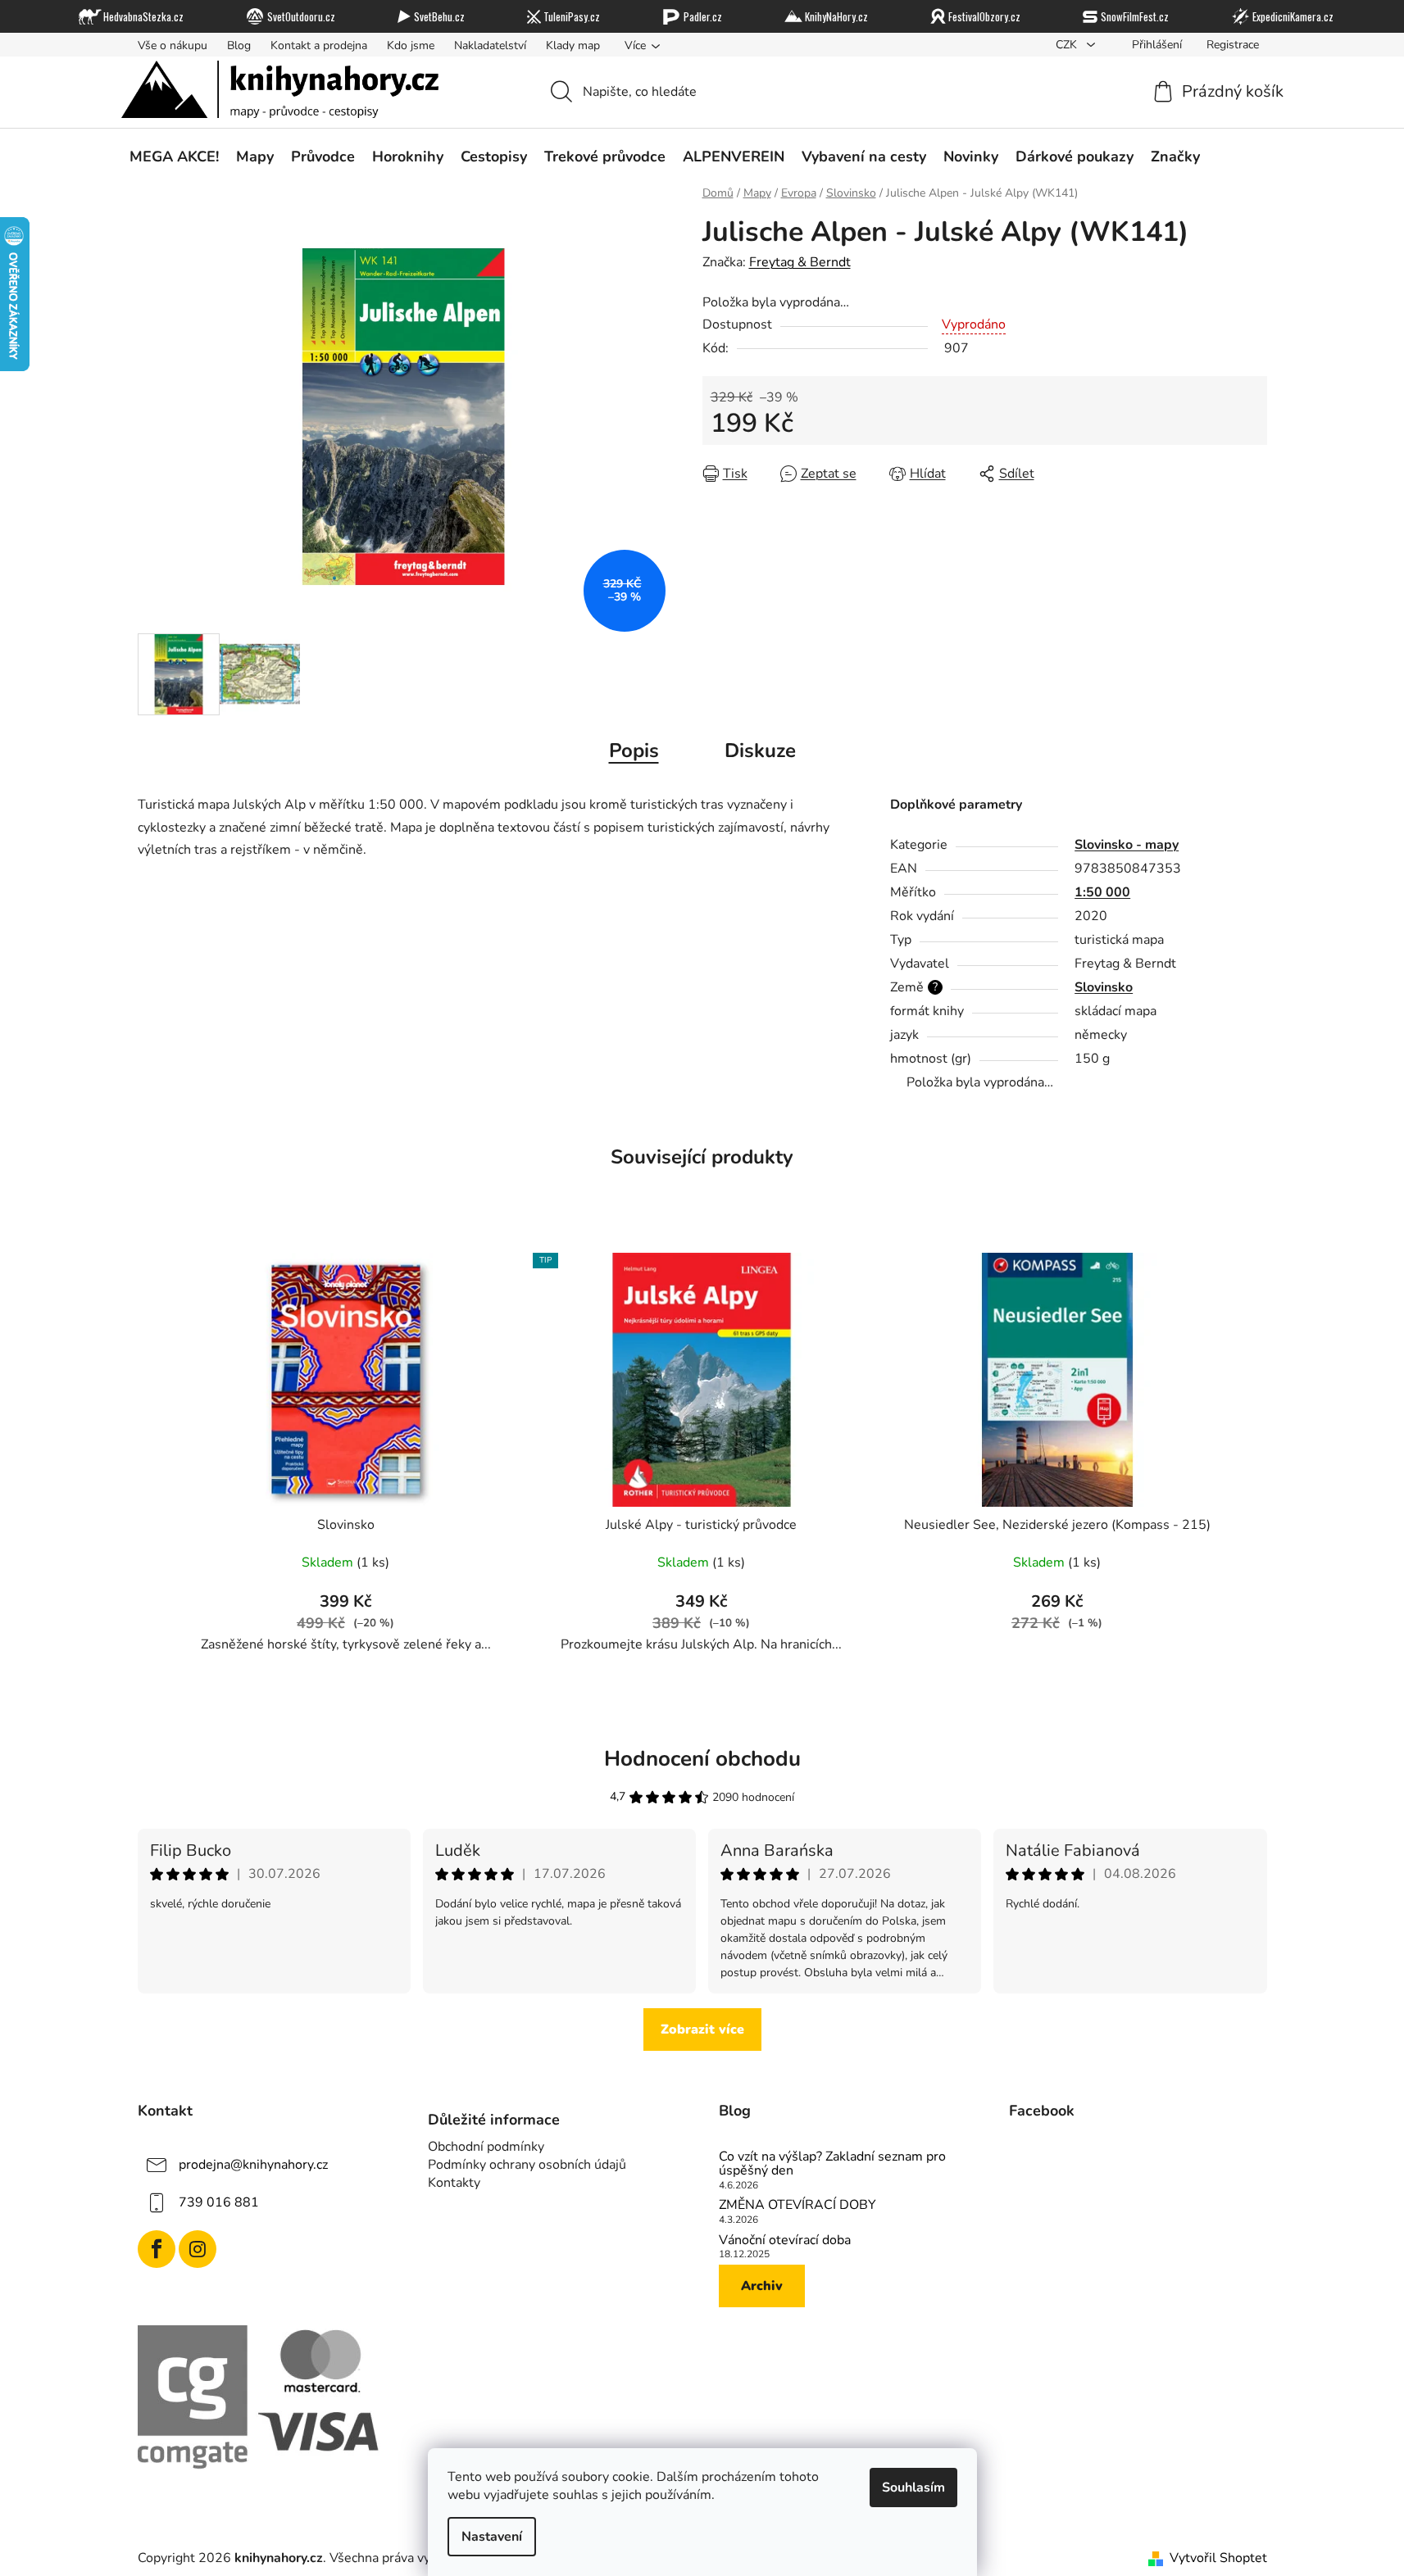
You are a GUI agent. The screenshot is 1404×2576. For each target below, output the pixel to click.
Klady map (573, 45)
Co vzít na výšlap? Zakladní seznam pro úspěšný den (832, 2164)
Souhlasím (913, 2488)
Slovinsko (1104, 987)
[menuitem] (174, 156)
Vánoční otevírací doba (785, 2241)
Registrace (1233, 45)
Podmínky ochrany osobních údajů (527, 2165)
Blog (239, 45)
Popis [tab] (634, 751)
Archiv (762, 2286)
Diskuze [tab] (760, 751)
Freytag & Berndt (800, 262)
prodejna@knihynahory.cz (253, 2165)
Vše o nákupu (173, 45)
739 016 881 (219, 2202)
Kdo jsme (411, 45)
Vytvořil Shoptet (1218, 2558)
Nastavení (492, 2537)
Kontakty (454, 2183)
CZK (1068, 45)
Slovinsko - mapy (1127, 845)
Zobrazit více (702, 2030)
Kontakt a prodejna (319, 45)
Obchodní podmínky (486, 2147)
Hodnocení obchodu (702, 1759)
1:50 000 (1102, 892)
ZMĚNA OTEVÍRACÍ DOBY (797, 2206)
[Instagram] (198, 2249)
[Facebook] (157, 2249)
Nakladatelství (490, 45)
